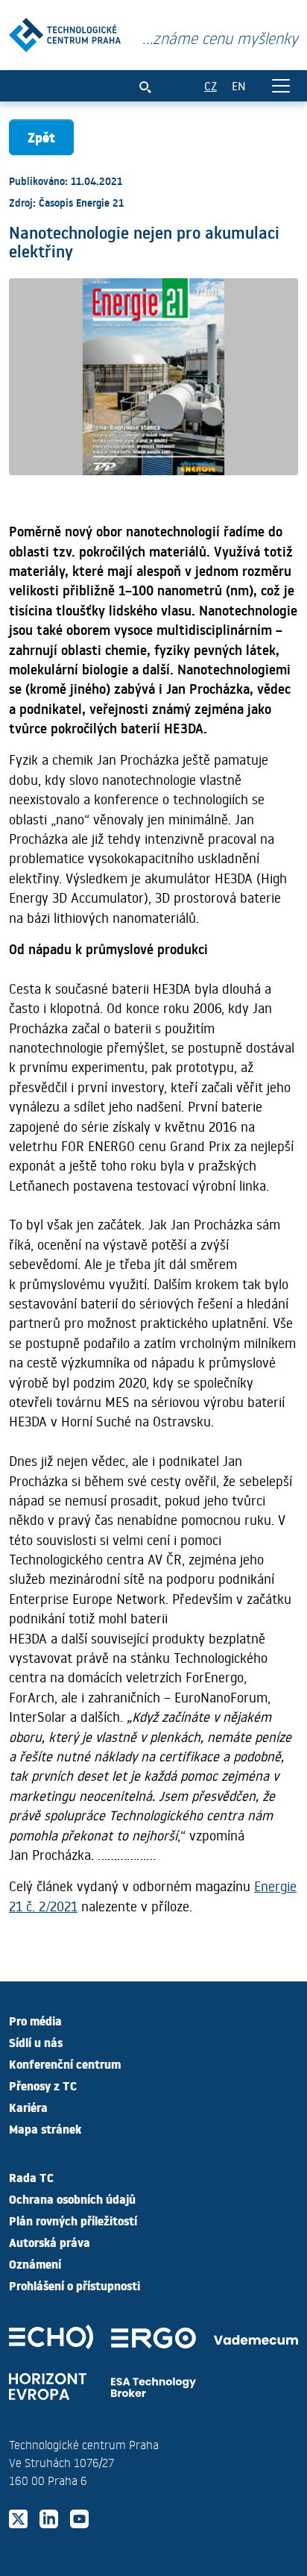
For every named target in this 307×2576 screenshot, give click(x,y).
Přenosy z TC (43, 2085)
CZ (211, 85)
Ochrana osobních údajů (72, 2199)
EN (239, 85)
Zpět (41, 137)
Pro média (35, 2020)
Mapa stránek (45, 2128)
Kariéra (28, 2107)
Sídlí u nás (36, 2042)
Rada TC (31, 2177)
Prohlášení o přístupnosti (75, 2285)
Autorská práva (50, 2242)
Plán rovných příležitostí (73, 2220)
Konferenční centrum (65, 2063)
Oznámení (35, 2263)
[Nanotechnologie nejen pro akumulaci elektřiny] (65, 32)
